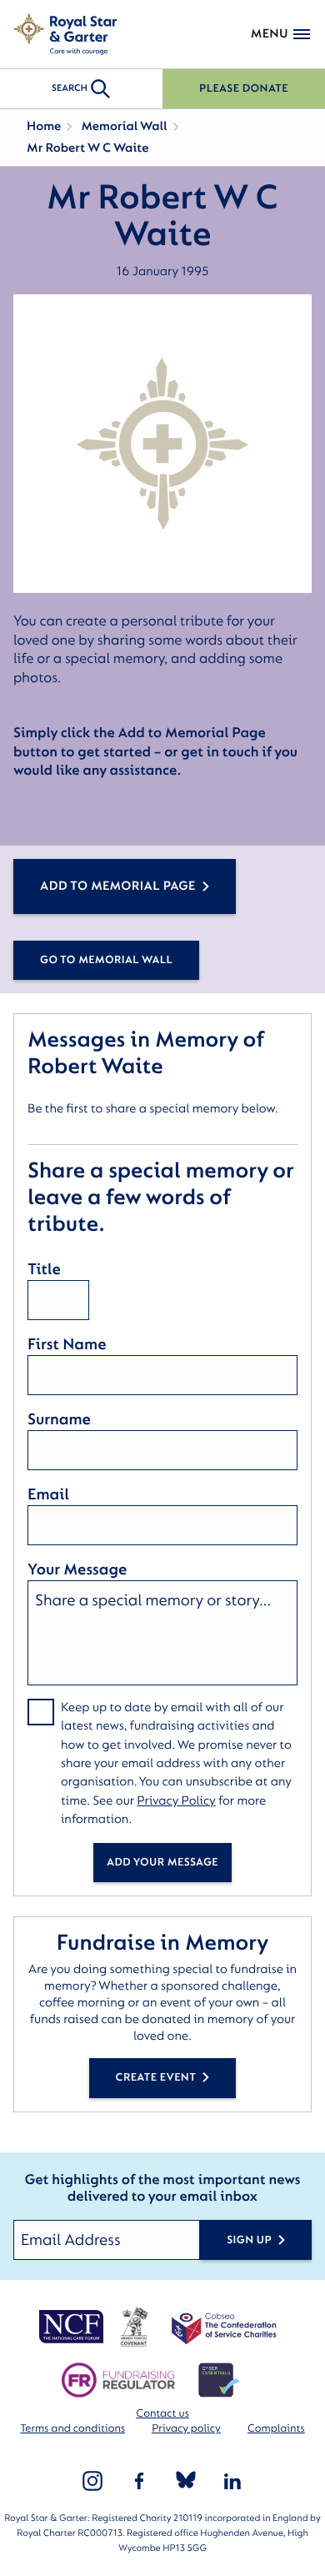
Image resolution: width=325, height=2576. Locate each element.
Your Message (77, 1569)
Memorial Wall (124, 126)
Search (70, 88)
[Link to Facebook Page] (139, 2481)
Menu (270, 34)
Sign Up (249, 2240)
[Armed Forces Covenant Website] (134, 2327)
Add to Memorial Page (118, 886)
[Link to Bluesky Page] (186, 2481)
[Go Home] (65, 34)
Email (48, 1494)
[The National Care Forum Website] (72, 2327)
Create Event (156, 2078)
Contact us (162, 2414)
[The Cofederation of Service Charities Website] (224, 2327)
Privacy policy (186, 2429)
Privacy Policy (176, 1801)
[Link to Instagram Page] (92, 2481)
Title (44, 1269)
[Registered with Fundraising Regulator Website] (118, 2380)
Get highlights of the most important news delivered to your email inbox (162, 2189)
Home (44, 126)
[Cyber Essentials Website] (219, 2380)
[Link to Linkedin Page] (232, 2481)
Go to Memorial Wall (106, 960)
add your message (162, 1863)
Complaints (276, 2429)
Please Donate (244, 89)
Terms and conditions (72, 2429)
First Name (67, 1344)
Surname (59, 1419)
